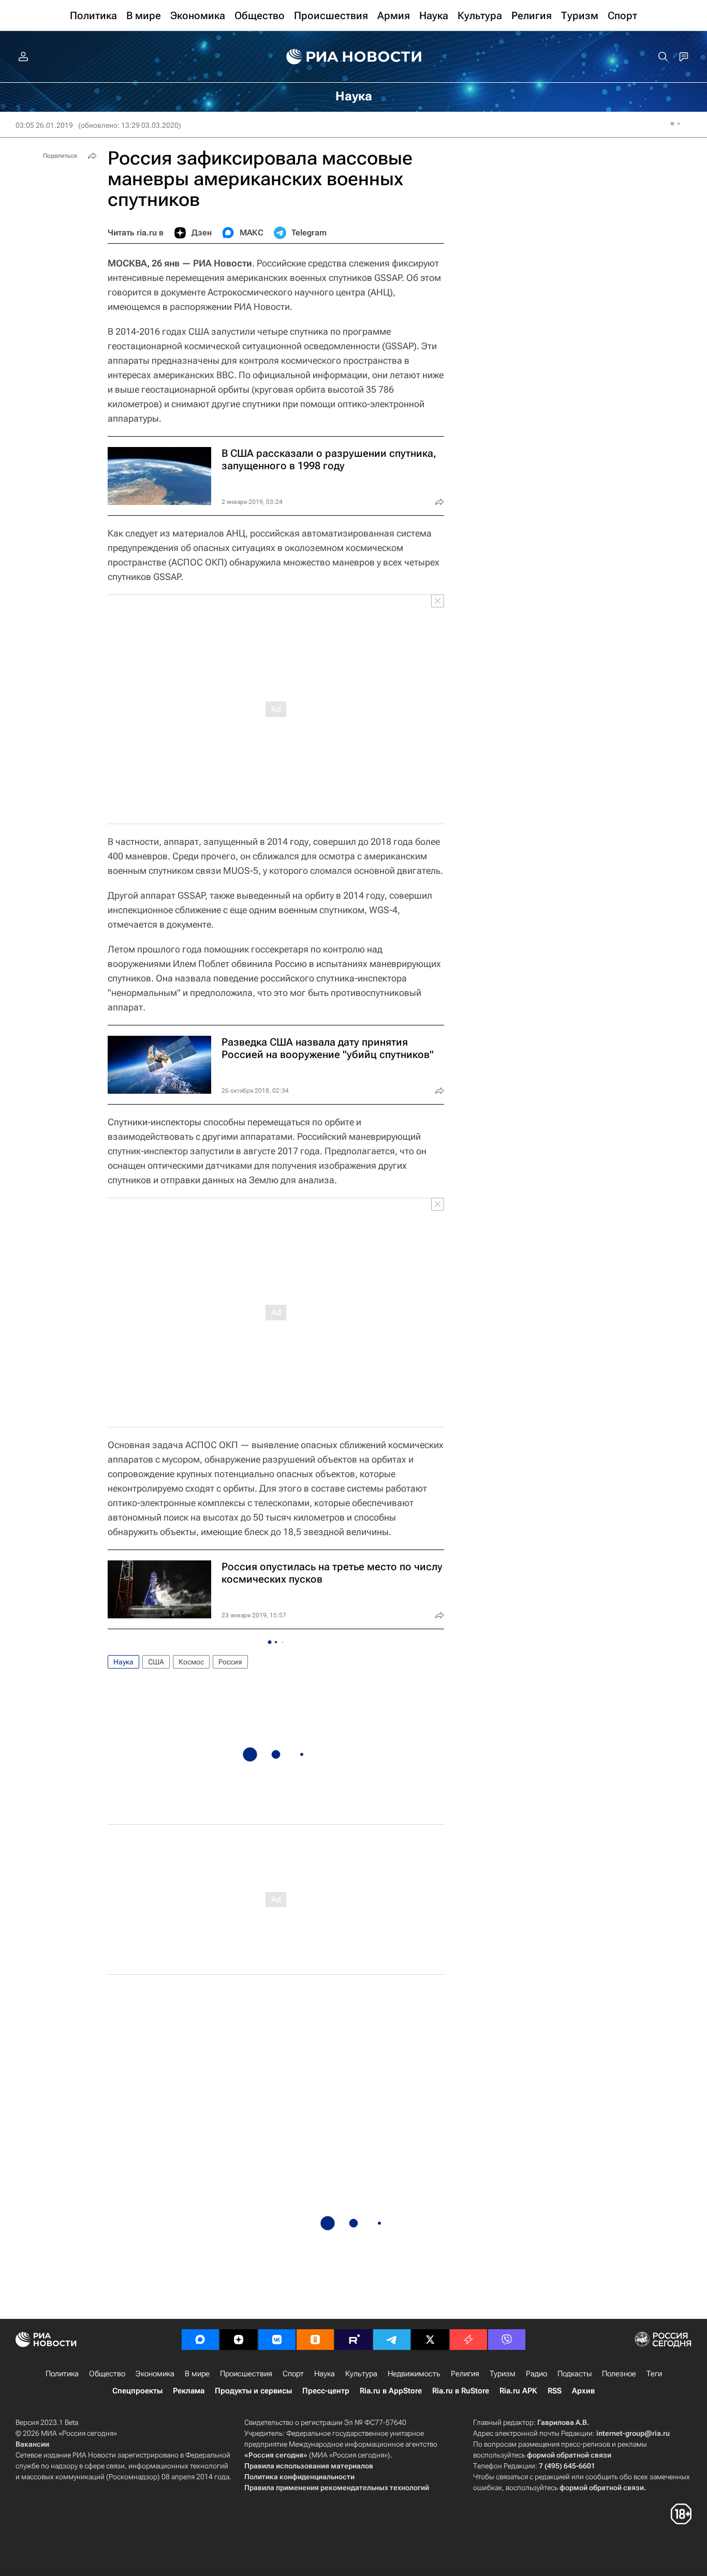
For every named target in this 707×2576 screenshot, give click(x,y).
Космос (191, 1662)
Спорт (293, 2374)
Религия (465, 2374)
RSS (555, 2391)
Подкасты (575, 2374)
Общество (107, 2374)
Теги (654, 2374)
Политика (62, 2374)
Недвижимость (414, 2374)
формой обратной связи (569, 2455)
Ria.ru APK (518, 2391)
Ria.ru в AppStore (391, 2391)
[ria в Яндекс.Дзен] (239, 2340)
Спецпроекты (137, 2391)
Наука (123, 1662)
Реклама (189, 2391)
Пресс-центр (326, 2391)
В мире (197, 2374)
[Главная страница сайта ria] (354, 57)
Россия (230, 1662)
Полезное (619, 2374)
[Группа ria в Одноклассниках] (315, 2340)
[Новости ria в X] (430, 2340)
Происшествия (246, 2374)
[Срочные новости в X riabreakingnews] (468, 2340)
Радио (536, 2374)
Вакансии (32, 2444)
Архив (583, 2391)
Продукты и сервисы (253, 2391)
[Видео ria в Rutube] (353, 2340)
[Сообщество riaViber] (507, 2340)
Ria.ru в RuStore (461, 2391)
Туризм (503, 2374)
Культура (361, 2374)
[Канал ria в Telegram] (392, 2340)
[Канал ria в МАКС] (200, 2340)
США (156, 1662)
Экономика (155, 2374)
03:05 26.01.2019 (44, 125)
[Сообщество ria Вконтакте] (277, 2340)
